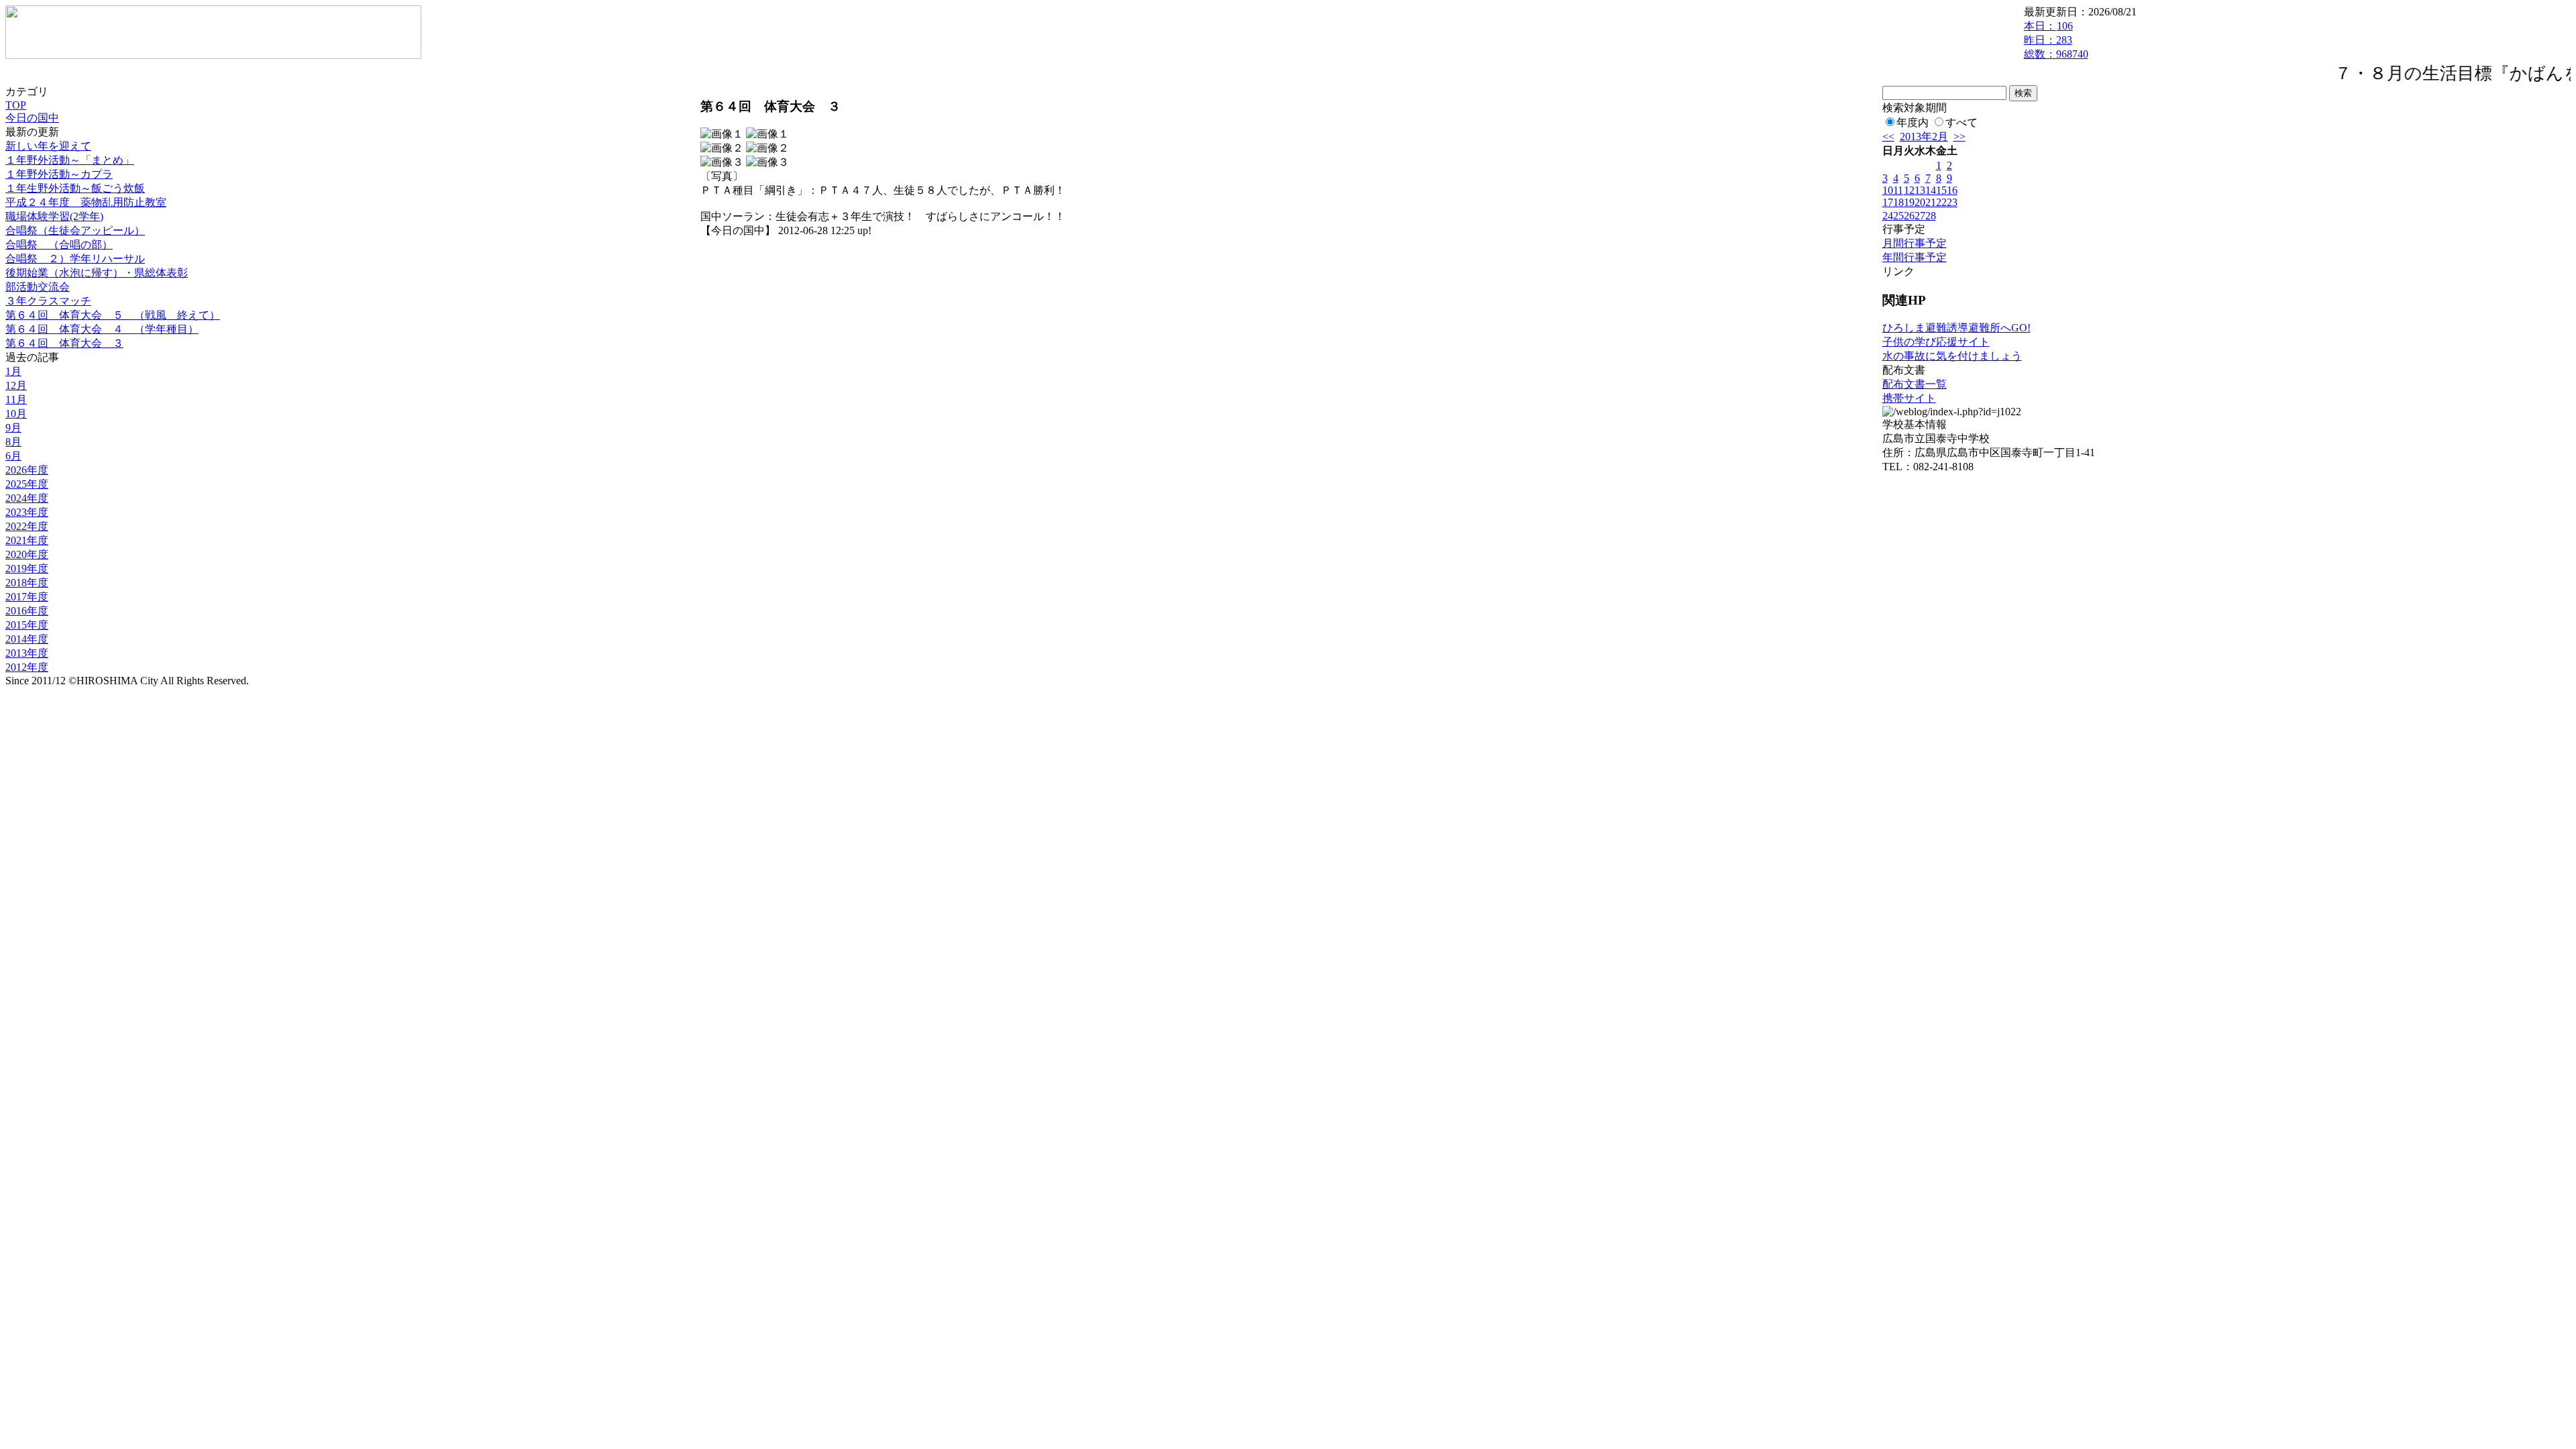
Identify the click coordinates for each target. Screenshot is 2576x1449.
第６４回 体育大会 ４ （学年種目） (102, 329)
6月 (13, 456)
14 (1931, 190)
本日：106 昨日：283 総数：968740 (2056, 40)
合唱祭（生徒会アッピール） (75, 230)
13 (1920, 190)
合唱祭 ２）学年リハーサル (75, 259)
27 (1920, 216)
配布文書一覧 (1915, 384)
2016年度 (27, 611)
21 (1931, 202)
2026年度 (27, 470)
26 (1909, 216)
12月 (16, 385)
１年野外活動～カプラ (59, 174)
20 (1920, 202)
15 (1941, 190)
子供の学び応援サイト (1936, 342)
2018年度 (27, 583)
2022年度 (27, 526)
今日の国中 (32, 118)
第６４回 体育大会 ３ (64, 343)
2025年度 (27, 484)
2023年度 (27, 512)
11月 (16, 399)
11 (1898, 190)
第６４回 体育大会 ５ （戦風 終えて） (113, 315)
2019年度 (27, 569)
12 (1909, 190)
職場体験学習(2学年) (54, 216)
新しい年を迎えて (48, 146)
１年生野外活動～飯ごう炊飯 (75, 188)
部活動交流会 (38, 287)
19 (1909, 202)
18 (1898, 202)
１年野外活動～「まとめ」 (70, 160)
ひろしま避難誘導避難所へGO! (1956, 328)
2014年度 (27, 639)
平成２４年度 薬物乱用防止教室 (86, 202)
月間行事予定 (1915, 243)
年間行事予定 (1915, 257)
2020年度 (27, 554)
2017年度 (27, 597)
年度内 (1913, 122)
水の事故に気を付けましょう (1952, 356)
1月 (13, 371)
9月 (13, 428)
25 (1898, 216)
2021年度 (27, 540)
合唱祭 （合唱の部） (59, 245)
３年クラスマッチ (48, 301)
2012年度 (27, 667)
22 (1941, 202)
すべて (1962, 122)
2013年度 (27, 653)
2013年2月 (1924, 137)
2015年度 (27, 625)
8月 (13, 442)
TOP (16, 105)
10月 (16, 414)
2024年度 (27, 498)
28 (1931, 216)
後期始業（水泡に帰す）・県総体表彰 (97, 273)
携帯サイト (1909, 398)
